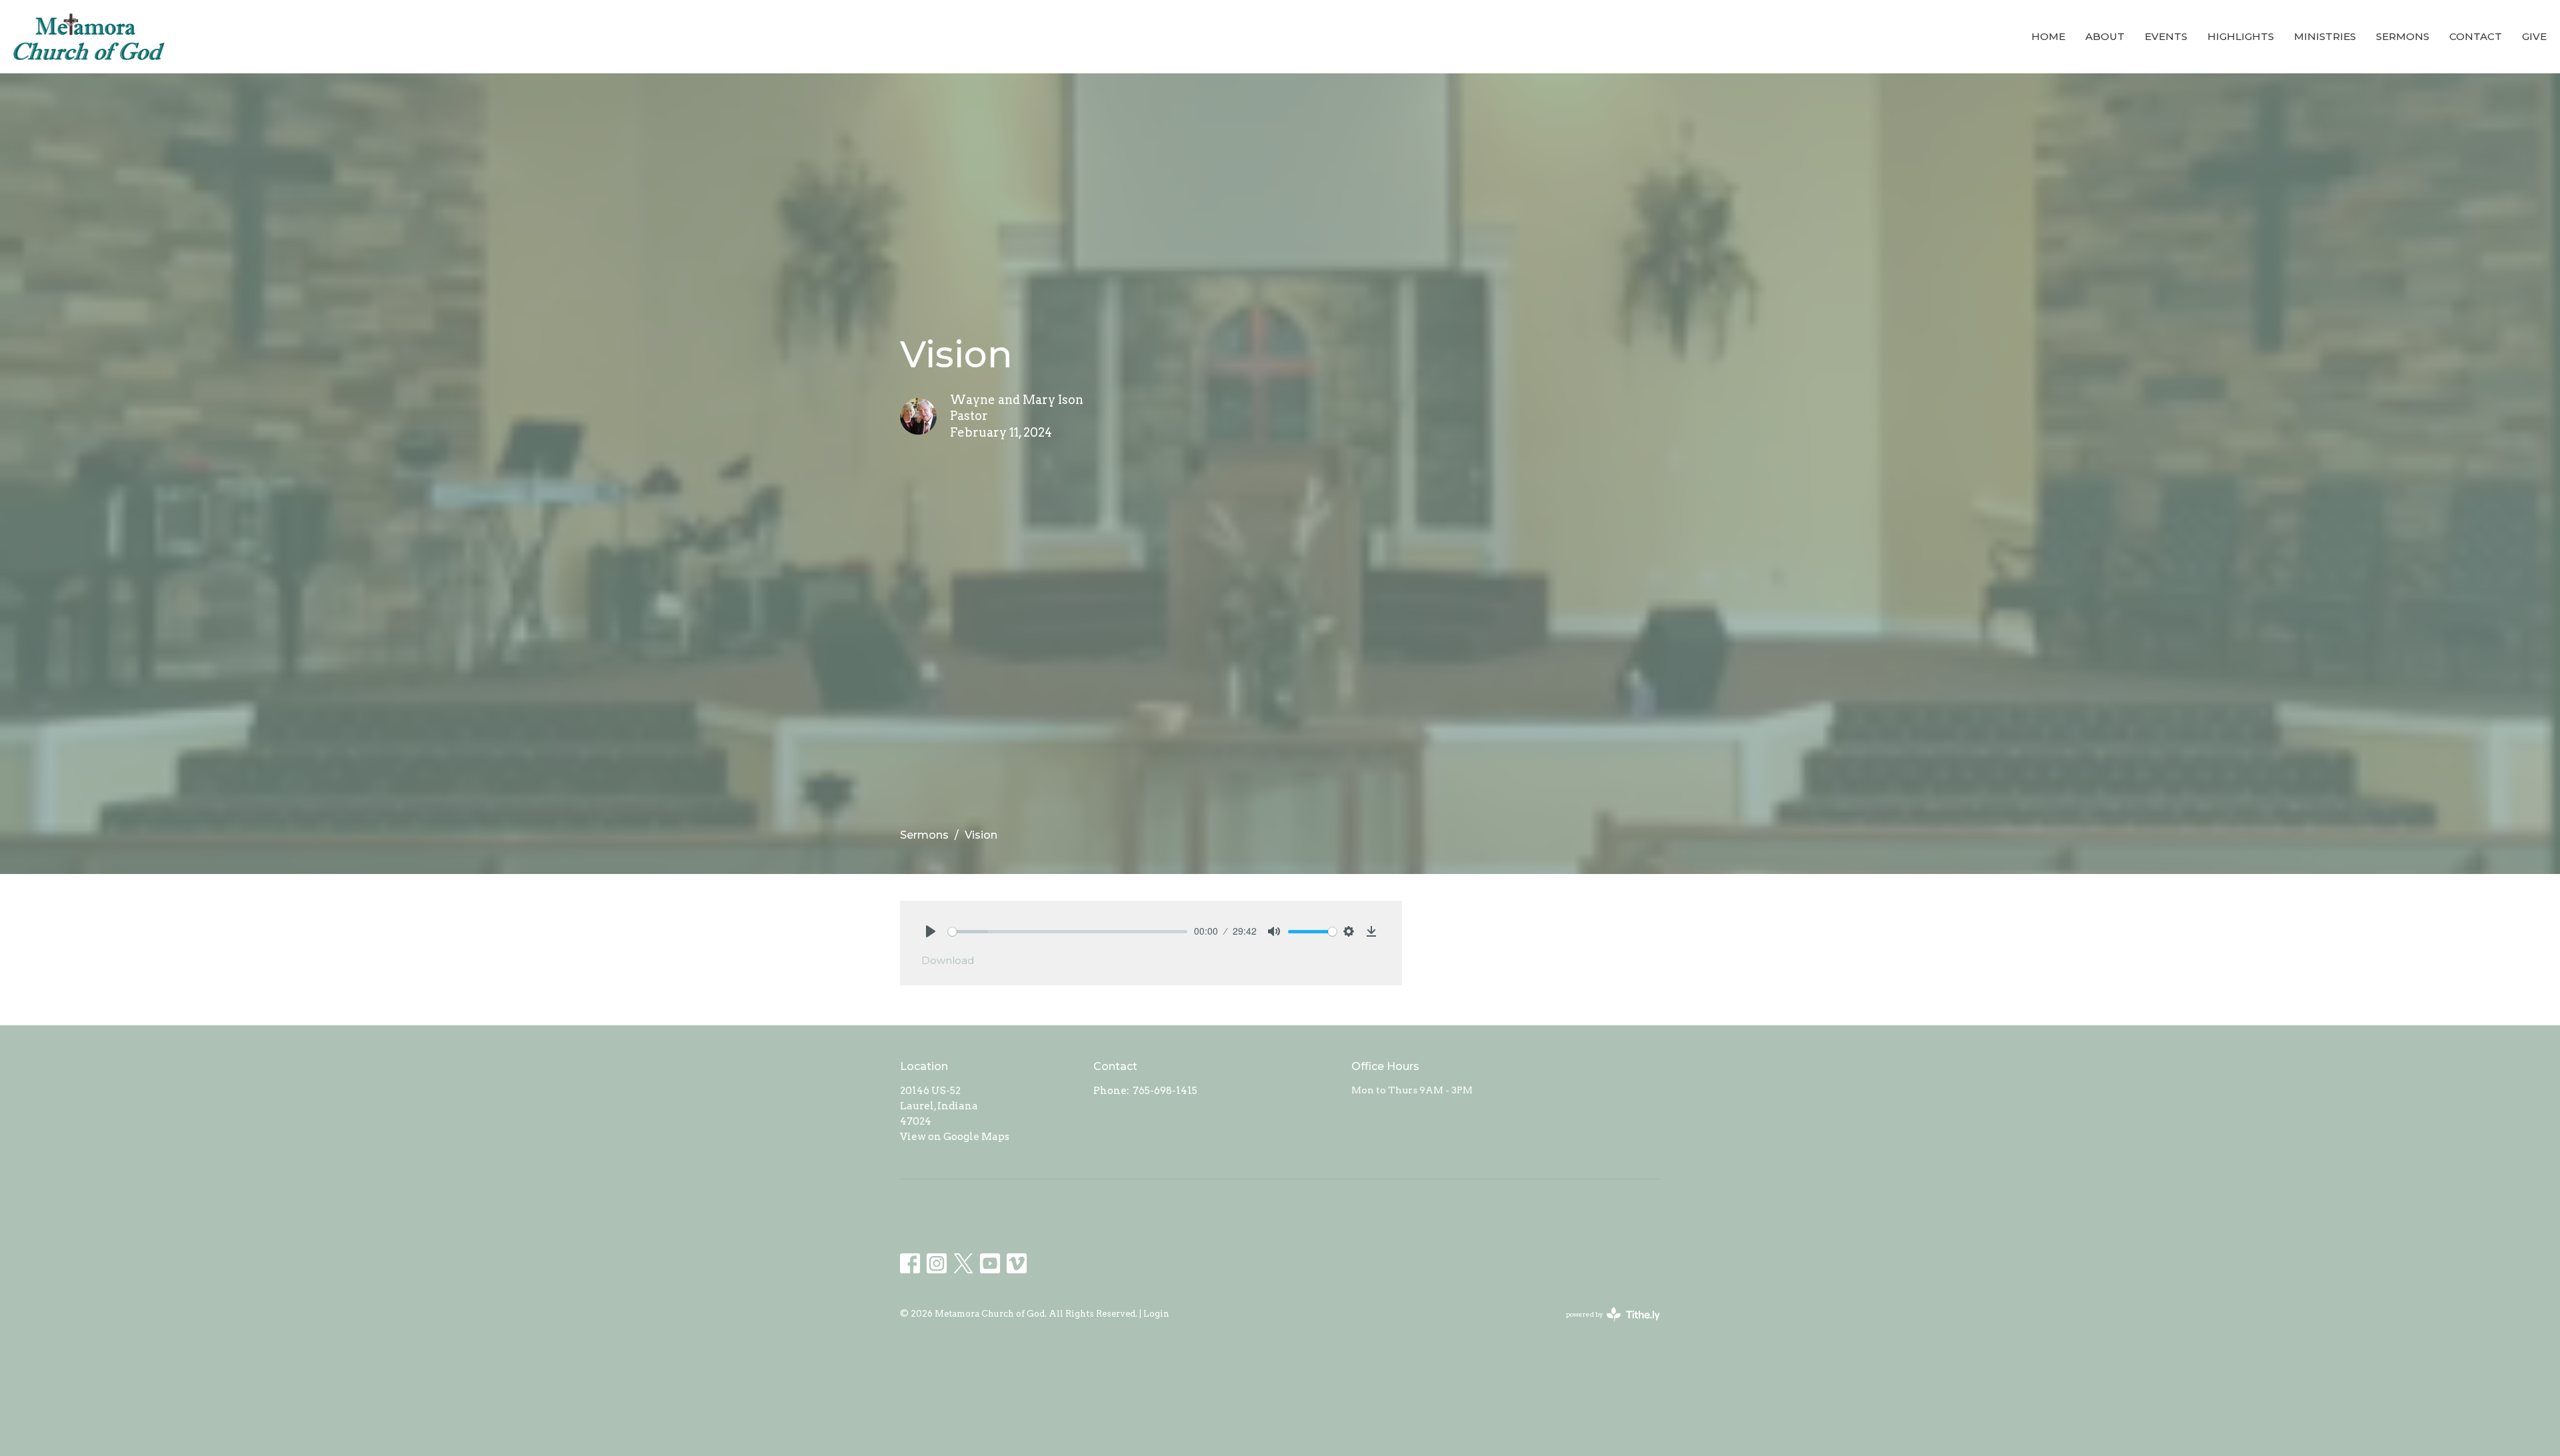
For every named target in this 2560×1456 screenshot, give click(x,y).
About (2105, 36)
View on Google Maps (955, 1137)
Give (2534, 36)
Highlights (2241, 36)
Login (1156, 1314)
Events (2166, 36)
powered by (1606, 1326)
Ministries (2325, 36)
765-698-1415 (1165, 1091)
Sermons (2403, 36)
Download (948, 960)
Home (2048, 36)
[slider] (1068, 932)
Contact (2476, 36)
